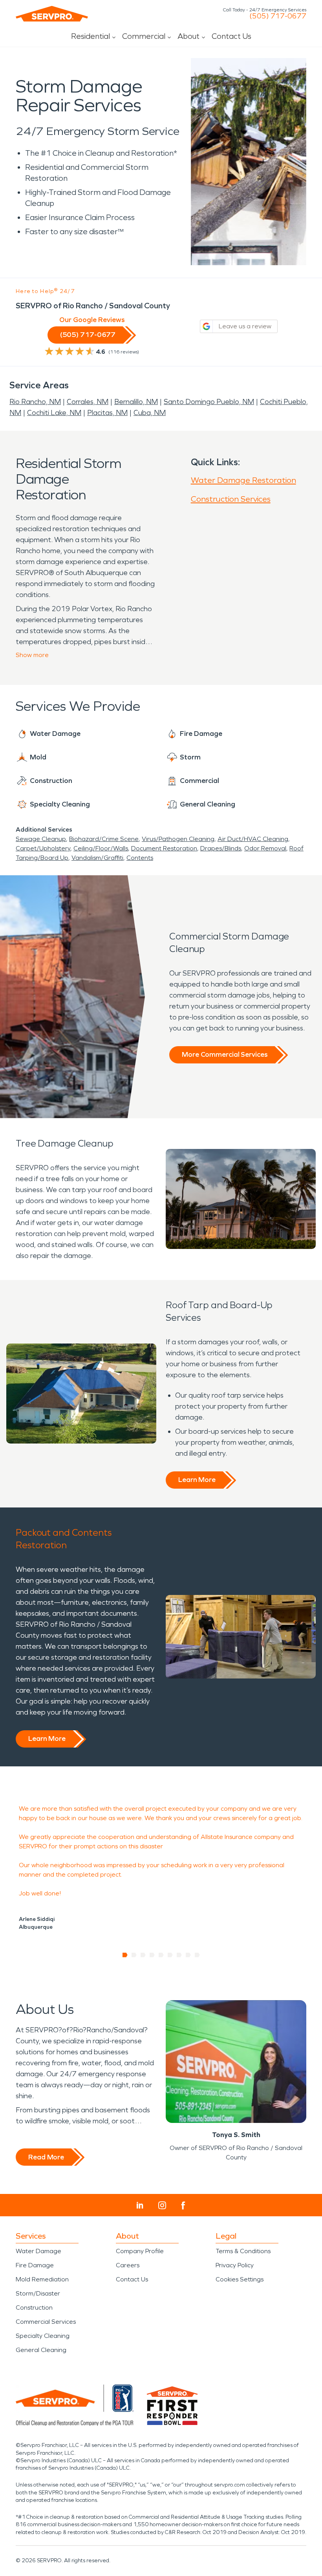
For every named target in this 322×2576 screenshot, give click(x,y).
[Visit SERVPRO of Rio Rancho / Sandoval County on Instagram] (162, 2205)
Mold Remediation (42, 2279)
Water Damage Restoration (243, 480)
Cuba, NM (150, 413)
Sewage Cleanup (41, 839)
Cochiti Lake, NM (54, 413)
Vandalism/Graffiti (97, 858)
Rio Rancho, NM (35, 402)
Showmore (32, 655)
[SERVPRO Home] (52, 14)
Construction (34, 2307)
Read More (46, 2157)
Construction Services (231, 499)
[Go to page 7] (179, 1955)
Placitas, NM (107, 413)
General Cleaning (41, 2350)
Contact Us (231, 36)
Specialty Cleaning (43, 2336)
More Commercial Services (225, 1054)
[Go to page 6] (170, 1955)
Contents (140, 858)
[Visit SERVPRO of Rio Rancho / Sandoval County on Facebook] (183, 2206)
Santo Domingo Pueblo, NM (209, 402)
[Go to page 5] (161, 1955)
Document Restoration (164, 848)
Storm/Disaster (38, 2293)
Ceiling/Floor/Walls (101, 848)
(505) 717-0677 (278, 16)
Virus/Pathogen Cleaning (178, 839)
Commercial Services (46, 2322)
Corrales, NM (88, 402)
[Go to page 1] (125, 1955)
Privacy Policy (235, 2265)
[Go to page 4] (152, 1955)
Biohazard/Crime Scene (104, 839)
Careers (128, 2265)
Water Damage (38, 2251)
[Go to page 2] (134, 1955)
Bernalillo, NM (136, 402)
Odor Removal (265, 848)
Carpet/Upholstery (43, 848)
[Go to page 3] (143, 1955)
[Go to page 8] (188, 1955)
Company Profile (140, 2251)
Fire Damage (35, 2265)
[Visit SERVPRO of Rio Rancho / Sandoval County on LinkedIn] (140, 2205)
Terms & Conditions (243, 2251)
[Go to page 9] (197, 1955)
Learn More (197, 1480)
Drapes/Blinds (221, 848)
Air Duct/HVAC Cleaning (253, 839)
